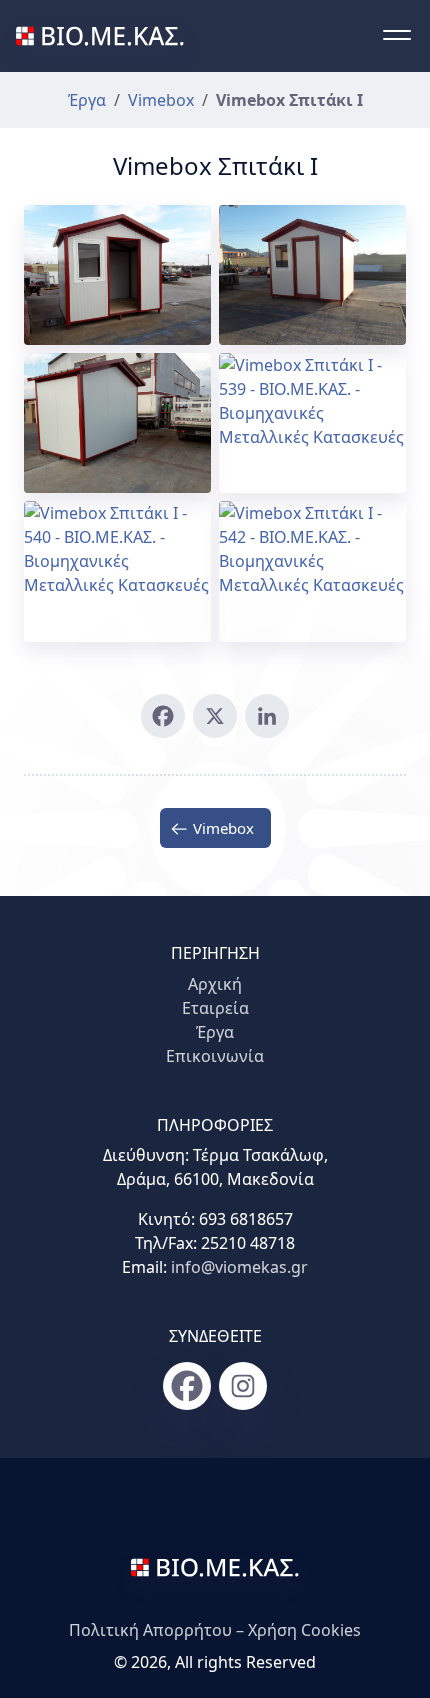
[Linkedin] (267, 716)
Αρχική (215, 984)
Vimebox (161, 100)
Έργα (87, 100)
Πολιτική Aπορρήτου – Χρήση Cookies (215, 1630)
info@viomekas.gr (239, 1267)
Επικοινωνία (215, 1056)
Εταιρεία (215, 1008)
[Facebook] (163, 716)
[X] (215, 716)
